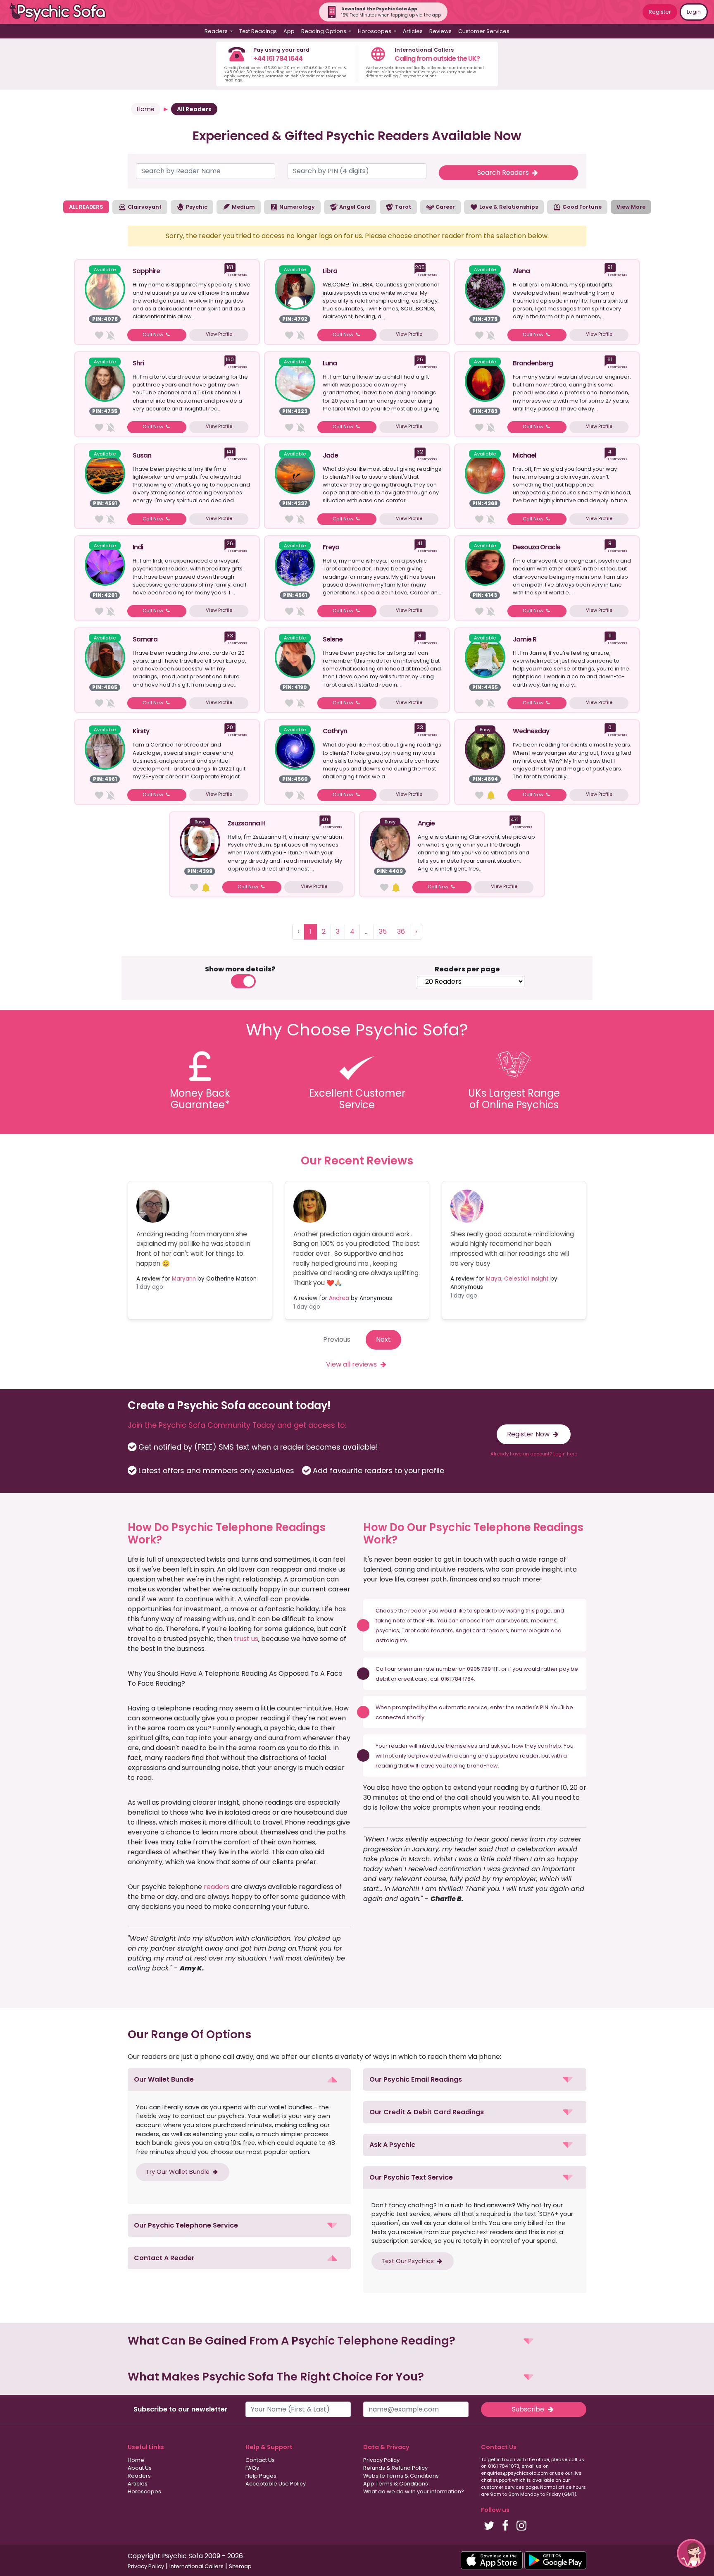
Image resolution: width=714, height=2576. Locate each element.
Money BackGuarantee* (200, 1099)
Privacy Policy (381, 2460)
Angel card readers (482, 1630)
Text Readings (258, 31)
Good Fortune (581, 207)
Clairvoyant (144, 207)
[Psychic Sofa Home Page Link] (62, 12)
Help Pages (261, 2476)
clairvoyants (512, 1621)
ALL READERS (86, 207)
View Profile (219, 334)
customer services (503, 2487)
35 (383, 931)
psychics (387, 1630)
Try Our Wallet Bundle (178, 2172)
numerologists (530, 1630)
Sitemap (240, 2566)
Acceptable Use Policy (276, 2484)
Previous (337, 1339)
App (289, 31)
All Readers (194, 109)
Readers (139, 2476)
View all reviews (352, 1364)
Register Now (529, 1434)
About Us (140, 2468)
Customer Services (484, 31)
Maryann (184, 1279)
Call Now (154, 334)
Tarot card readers (427, 1630)
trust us (246, 1639)
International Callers (196, 2566)
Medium (243, 207)
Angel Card (354, 207)
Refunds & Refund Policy (395, 2468)
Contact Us (260, 2460)
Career (445, 207)
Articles (413, 31)
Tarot (402, 207)
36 (401, 931)
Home (146, 109)
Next (383, 1339)
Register (660, 12)
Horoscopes (144, 2491)
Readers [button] (217, 31)
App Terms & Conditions (396, 2484)
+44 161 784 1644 (278, 58)
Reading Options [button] (324, 31)
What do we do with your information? (414, 2491)
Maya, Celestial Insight (517, 1279)
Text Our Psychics (408, 2261)
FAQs (252, 2468)
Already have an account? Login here (534, 1454)
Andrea (339, 1298)
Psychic (196, 207)
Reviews (440, 31)
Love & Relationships (508, 207)
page (543, 1611)
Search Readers (504, 173)
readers (217, 1887)
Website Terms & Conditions (401, 2476)
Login (694, 12)
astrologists (391, 1640)
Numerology (296, 207)
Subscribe (529, 2409)
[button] (239, 2080)
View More (631, 207)
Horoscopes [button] (375, 31)
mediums (544, 1621)
